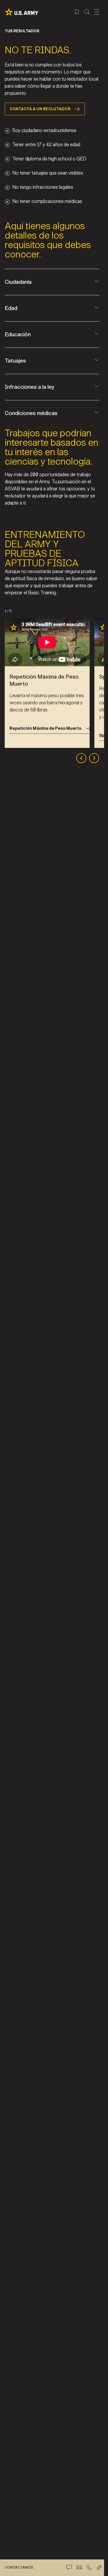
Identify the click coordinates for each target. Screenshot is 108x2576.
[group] (47, 683)
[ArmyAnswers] (99, 2567)
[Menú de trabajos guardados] (77, 12)
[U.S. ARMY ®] (21, 12)
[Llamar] (89, 2567)
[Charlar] (69, 2567)
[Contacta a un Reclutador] (79, 2567)
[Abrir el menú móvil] (97, 12)
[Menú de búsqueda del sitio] (87, 12)
